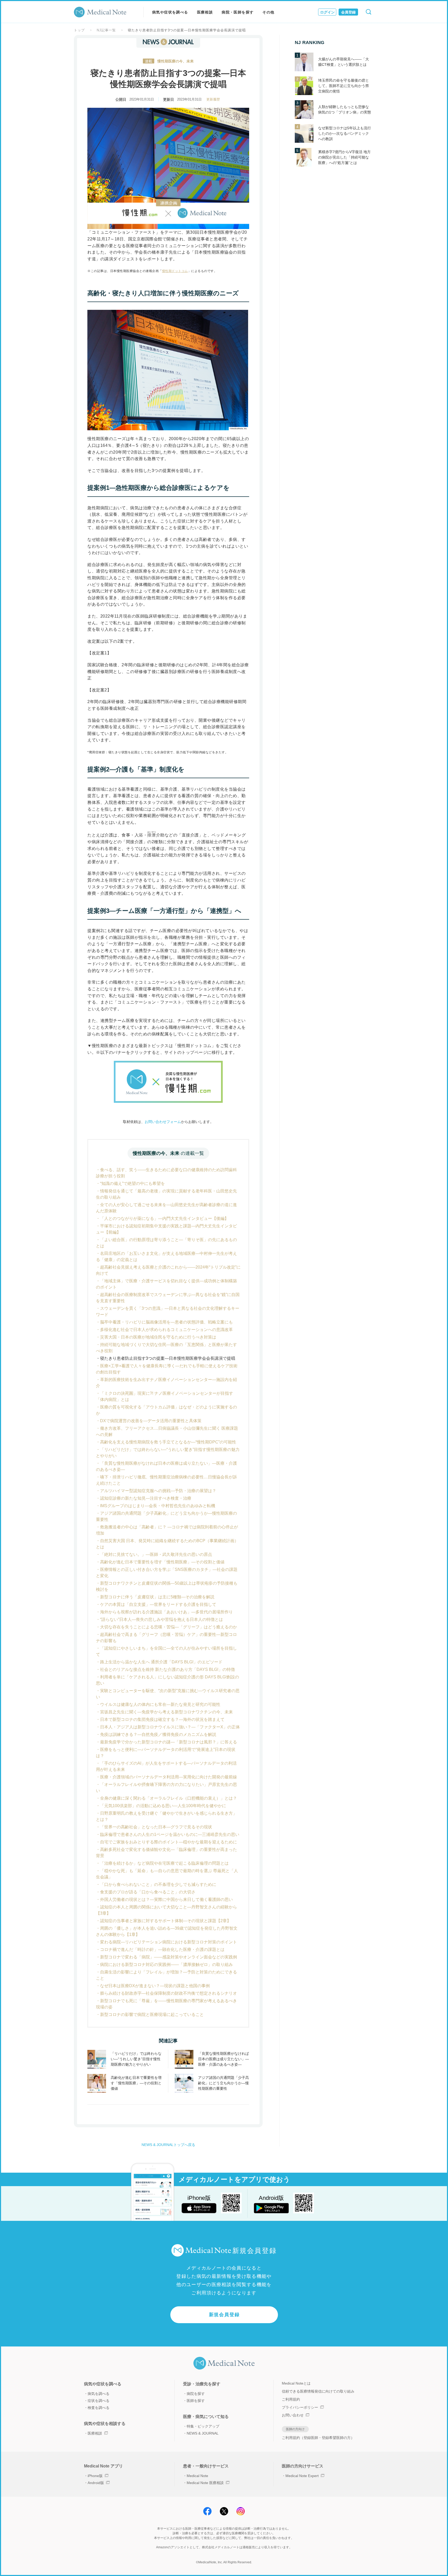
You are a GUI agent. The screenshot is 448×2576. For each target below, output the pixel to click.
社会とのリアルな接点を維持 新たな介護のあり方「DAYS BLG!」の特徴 (167, 1669)
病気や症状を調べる (170, 12)
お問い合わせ (293, 2415)
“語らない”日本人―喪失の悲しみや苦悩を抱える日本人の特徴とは (162, 1619)
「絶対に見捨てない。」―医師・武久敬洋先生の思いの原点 (156, 1554)
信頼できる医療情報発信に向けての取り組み (318, 2391)
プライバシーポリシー (300, 2407)
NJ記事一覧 (106, 30)
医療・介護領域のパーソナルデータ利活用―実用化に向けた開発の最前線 (169, 1777)
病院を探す (196, 2394)
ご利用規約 (291, 2399)
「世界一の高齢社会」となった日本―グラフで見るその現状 (156, 1827)
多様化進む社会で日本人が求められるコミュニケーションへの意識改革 (166, 1330)
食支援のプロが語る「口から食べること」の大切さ (148, 1892)
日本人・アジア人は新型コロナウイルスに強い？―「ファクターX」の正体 (170, 1727)
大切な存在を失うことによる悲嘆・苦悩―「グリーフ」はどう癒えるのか (169, 1627)
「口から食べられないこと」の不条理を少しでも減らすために (158, 1884)
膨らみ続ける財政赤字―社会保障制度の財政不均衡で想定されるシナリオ (169, 1993)
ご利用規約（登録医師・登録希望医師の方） (318, 2438)
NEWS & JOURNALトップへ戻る (168, 2145)
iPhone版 (95, 2476)
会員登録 (348, 12)
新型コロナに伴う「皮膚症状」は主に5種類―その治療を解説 (157, 1597)
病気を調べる (99, 2394)
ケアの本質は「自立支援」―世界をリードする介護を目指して (158, 1604)
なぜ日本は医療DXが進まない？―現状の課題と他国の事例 (155, 1986)
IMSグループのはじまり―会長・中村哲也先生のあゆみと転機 (158, 1506)
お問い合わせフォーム (163, 1122)
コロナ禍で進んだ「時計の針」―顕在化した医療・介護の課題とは (162, 1949)
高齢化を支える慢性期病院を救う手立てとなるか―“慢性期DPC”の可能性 (168, 1442)
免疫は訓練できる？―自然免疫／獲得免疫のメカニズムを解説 (158, 1734)
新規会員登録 (224, 2315)
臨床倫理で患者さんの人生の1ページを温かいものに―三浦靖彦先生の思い (170, 1834)
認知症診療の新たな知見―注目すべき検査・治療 (146, 1498)
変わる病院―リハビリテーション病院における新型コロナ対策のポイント (169, 1942)
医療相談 (205, 12)
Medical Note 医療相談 (205, 2483)
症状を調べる (99, 2401)
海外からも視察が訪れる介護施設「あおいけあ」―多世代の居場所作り (166, 1612)
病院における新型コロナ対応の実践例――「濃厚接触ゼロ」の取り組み (166, 1965)
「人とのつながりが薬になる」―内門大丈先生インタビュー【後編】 (164, 1218)
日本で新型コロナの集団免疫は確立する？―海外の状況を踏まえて (162, 1719)
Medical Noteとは (296, 2383)
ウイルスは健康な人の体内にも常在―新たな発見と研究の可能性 (160, 1704)
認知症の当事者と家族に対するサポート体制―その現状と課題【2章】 (166, 1921)
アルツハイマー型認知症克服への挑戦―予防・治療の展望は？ (158, 1491)
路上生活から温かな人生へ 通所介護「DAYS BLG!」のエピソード (161, 1662)
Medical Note (197, 2476)
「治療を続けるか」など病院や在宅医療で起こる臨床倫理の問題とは (164, 1863)
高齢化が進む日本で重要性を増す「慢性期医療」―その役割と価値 (162, 1562)
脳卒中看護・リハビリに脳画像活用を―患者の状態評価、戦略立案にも (166, 1322)
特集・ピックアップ (203, 2426)
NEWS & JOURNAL (203, 2433)
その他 (268, 12)
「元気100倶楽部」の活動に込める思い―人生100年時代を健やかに (163, 1806)
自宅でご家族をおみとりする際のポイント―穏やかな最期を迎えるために (169, 1842)
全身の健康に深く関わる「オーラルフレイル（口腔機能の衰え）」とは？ (169, 1798)
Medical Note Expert (302, 2476)
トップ (79, 30)
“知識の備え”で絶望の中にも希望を (132, 1183)
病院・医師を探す (238, 12)
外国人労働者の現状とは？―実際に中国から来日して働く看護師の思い (166, 1899)
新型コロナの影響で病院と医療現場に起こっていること (152, 2015)
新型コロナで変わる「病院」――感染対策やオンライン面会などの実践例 (169, 1957)
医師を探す (196, 2401)
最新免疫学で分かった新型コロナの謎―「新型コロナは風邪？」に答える (169, 1742)
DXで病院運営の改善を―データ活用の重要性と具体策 (151, 1421)
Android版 (96, 2483)
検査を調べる (99, 2408)
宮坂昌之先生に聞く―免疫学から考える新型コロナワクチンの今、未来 (166, 1712)
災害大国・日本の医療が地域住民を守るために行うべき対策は (158, 1337)
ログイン (327, 12)
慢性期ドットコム (175, 271)
